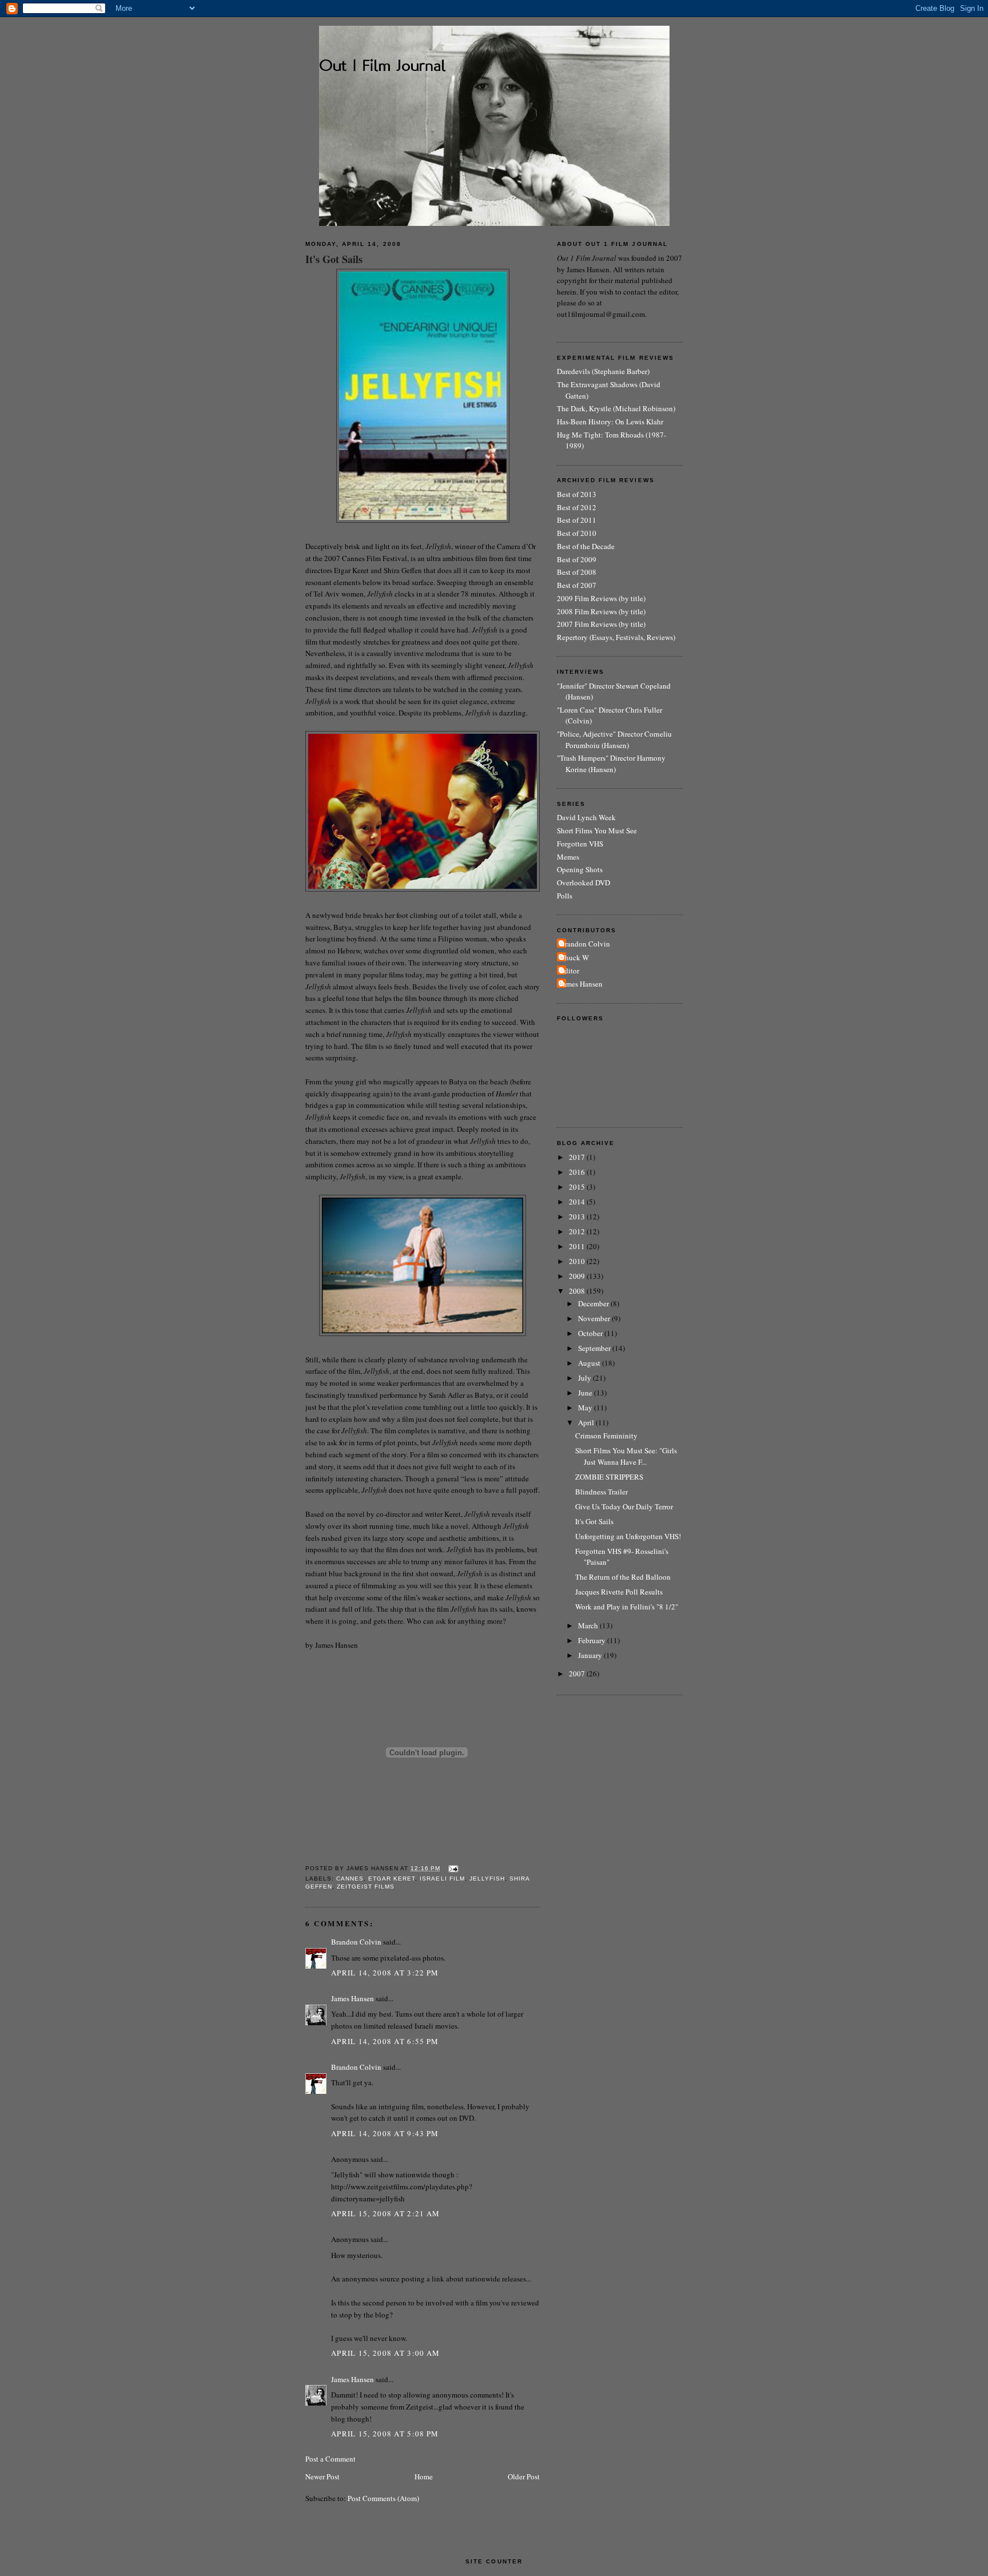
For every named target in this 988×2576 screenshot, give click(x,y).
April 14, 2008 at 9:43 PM (385, 2133)
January (591, 1655)
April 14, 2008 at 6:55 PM (385, 2041)
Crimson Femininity (606, 1436)
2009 (578, 1276)
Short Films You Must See (597, 830)
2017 (578, 1157)
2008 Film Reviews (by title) (601, 611)
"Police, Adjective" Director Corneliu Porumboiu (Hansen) (614, 740)
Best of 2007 (577, 585)
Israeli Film (442, 1879)
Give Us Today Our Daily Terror (624, 1506)
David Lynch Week (586, 817)
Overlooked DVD (583, 882)
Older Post (524, 2476)
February (593, 1640)
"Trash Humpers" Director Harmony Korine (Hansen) (611, 764)
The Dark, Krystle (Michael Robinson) (616, 408)
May (586, 1408)
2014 (578, 1202)
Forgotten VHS (580, 844)
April (587, 1422)
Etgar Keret (392, 1879)
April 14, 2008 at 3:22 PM (385, 1973)
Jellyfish (487, 1879)
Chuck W (574, 957)
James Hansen (352, 1998)
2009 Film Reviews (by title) (601, 598)
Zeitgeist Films (366, 1887)
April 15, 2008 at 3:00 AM (386, 2353)
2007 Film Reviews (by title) (601, 624)
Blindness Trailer (601, 1492)
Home (424, 2476)
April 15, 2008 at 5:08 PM (385, 2434)
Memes (568, 857)
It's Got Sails (334, 259)
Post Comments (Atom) (383, 2498)
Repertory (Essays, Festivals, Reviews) (616, 637)
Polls (565, 896)
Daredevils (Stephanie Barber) (603, 371)
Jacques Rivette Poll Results (619, 1592)
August (590, 1363)
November (595, 1318)
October (591, 1333)
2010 (578, 1261)
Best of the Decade (586, 546)
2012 (578, 1231)
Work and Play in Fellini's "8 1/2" (627, 1607)
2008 (578, 1291)
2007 (578, 1673)
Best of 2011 (577, 520)
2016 (578, 1172)
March (589, 1625)
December (594, 1303)
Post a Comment (330, 2459)
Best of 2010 (577, 533)
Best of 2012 (577, 507)
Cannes (350, 1879)
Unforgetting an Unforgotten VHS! (628, 1536)
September (595, 1348)
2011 (578, 1246)
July (585, 1378)
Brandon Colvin (356, 1942)
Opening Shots (580, 869)
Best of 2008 (577, 572)
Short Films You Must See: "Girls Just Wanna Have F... (626, 1456)
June (586, 1393)
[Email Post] (452, 1868)
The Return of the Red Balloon (623, 1577)
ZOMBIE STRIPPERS (609, 1477)
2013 (578, 1217)
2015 (578, 1187)
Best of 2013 (577, 494)
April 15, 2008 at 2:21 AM (386, 2213)
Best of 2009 (577, 559)
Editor (569, 971)
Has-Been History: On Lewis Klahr (610, 422)
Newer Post (322, 2476)
